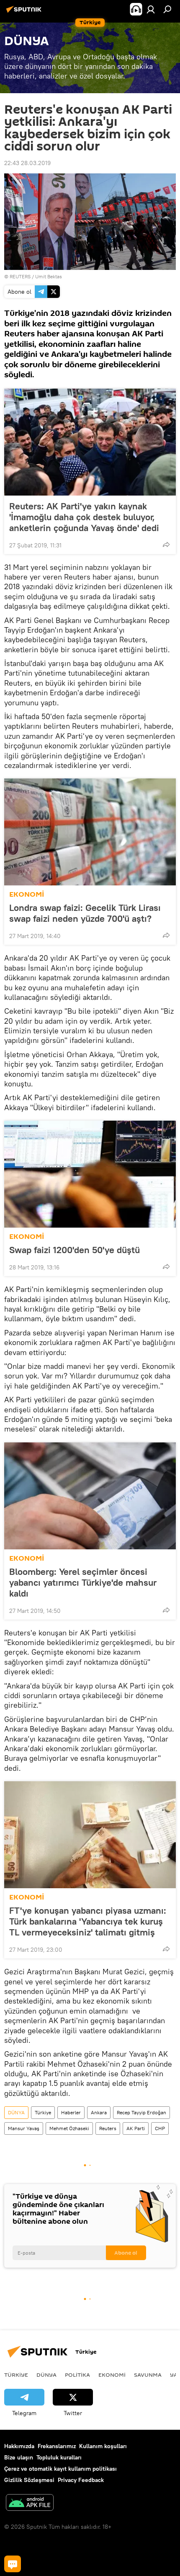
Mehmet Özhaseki (69, 2128)
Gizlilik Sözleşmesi (29, 2480)
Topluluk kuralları (59, 2457)
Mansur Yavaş (24, 2128)
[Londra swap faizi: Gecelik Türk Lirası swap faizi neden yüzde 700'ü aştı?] (90, 832)
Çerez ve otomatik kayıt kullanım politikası (60, 2469)
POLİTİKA (77, 2375)
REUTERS (20, 276)
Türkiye (43, 2112)
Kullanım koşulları (103, 2446)
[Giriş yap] (151, 9)
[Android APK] (30, 2504)
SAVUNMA (148, 2375)
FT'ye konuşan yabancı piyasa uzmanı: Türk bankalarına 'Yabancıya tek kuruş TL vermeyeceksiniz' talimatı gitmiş (88, 1921)
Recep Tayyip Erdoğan (141, 2112)
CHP (160, 2128)
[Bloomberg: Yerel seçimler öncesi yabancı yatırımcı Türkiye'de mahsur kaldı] (90, 1496)
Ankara (99, 2112)
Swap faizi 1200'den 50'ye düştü (75, 1250)
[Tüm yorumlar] (13, 2564)
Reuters (108, 2128)
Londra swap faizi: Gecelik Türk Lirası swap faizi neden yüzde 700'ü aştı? (85, 913)
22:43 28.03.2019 (27, 163)
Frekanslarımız (57, 2446)
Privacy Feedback (81, 2480)
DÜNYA (16, 2112)
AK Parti (136, 2128)
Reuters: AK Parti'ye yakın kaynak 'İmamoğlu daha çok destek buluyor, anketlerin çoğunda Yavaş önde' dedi (84, 517)
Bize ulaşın (19, 2457)
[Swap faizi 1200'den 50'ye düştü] (90, 1174)
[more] (166, 544)
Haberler (71, 2112)
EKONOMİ (27, 894)
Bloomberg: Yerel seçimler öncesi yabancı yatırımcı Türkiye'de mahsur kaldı (83, 1582)
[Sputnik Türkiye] (25, 13)
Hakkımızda (19, 2446)
